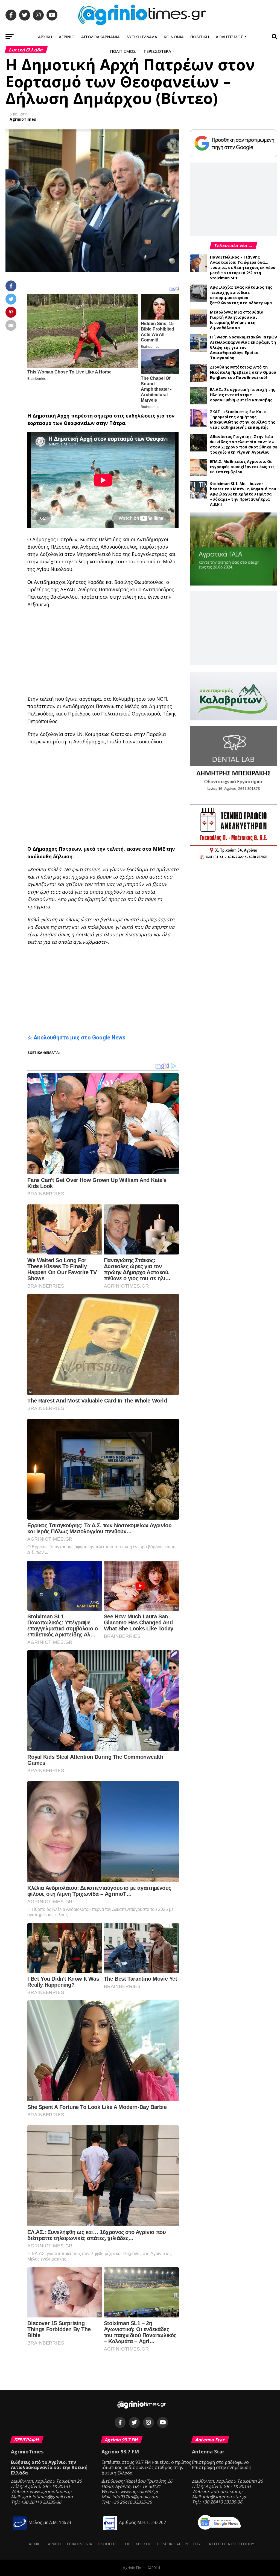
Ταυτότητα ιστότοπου (230, 2544)
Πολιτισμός (123, 51)
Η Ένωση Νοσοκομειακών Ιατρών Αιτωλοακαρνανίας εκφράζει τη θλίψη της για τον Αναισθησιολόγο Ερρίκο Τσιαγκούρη (243, 347)
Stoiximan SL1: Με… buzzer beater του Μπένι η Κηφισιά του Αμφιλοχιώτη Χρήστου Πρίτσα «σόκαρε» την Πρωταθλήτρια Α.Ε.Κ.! (243, 494)
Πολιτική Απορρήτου (179, 2544)
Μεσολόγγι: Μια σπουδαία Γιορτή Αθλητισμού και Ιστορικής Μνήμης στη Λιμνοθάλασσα (237, 320)
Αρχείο (55, 2544)
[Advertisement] (154, 652)
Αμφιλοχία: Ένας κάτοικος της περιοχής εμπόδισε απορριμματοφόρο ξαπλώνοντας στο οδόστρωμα (241, 295)
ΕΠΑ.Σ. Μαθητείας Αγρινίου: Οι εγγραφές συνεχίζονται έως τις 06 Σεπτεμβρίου (242, 467)
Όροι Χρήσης (138, 2544)
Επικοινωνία (79, 2544)
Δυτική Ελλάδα (142, 37)
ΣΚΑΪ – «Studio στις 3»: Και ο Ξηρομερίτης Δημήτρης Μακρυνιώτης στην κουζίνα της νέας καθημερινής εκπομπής (243, 419)
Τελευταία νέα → (234, 245)
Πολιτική (200, 37)
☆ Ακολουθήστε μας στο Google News (76, 1038)
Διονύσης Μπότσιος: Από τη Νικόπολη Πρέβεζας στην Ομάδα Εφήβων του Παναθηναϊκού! (243, 372)
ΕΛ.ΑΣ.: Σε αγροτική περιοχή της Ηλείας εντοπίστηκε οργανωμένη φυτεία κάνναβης (243, 395)
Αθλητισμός (230, 37)
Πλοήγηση (109, 2544)
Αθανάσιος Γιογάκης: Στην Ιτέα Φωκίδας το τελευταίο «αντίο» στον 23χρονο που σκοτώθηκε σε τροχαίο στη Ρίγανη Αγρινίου (244, 444)
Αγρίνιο (67, 37)
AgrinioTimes (23, 119)
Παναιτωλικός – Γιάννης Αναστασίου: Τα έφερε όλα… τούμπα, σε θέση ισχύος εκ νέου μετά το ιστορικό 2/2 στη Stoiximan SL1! (243, 267)
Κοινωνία (174, 37)
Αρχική (45, 37)
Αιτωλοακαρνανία (100, 37)
